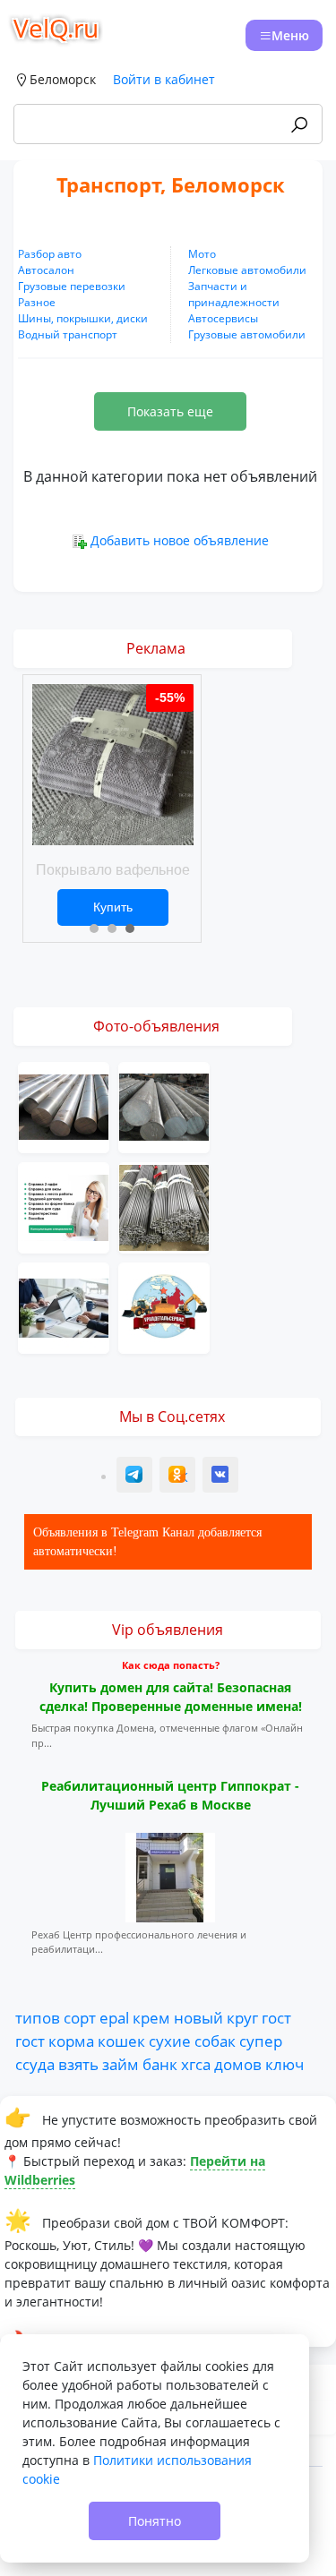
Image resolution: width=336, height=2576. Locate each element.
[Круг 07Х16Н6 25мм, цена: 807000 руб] (164, 1105)
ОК (179, 1477)
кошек (121, 2041)
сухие (170, 2041)
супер (261, 2041)
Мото (202, 254)
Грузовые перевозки (72, 286)
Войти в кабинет (164, 79)
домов (238, 2064)
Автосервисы (223, 318)
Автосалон (46, 270)
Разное (37, 302)
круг (242, 2017)
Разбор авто (50, 254)
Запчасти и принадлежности (234, 294)
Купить (113, 907)
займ (121, 2064)
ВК (221, 1477)
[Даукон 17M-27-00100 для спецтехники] (164, 1306)
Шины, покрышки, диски (83, 318)
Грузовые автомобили (247, 334)
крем (151, 2017)
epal (114, 2017)
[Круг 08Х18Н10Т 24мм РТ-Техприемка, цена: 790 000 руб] (64, 1105)
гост (276, 2017)
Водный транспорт (68, 334)
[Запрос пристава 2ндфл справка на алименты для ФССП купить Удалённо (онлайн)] (64, 1206)
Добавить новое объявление (180, 540)
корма (71, 2041)
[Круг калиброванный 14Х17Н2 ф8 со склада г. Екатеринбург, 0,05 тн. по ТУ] (164, 1206)
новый (198, 2017)
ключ (284, 2064)
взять (78, 2064)
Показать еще (170, 411)
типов (38, 2017)
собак (215, 2041)
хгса (196, 2064)
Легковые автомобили (247, 270)
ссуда (35, 2064)
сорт (80, 2017)
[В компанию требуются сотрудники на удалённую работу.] (64, 1306)
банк (160, 2064)
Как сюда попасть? (171, 1665)
